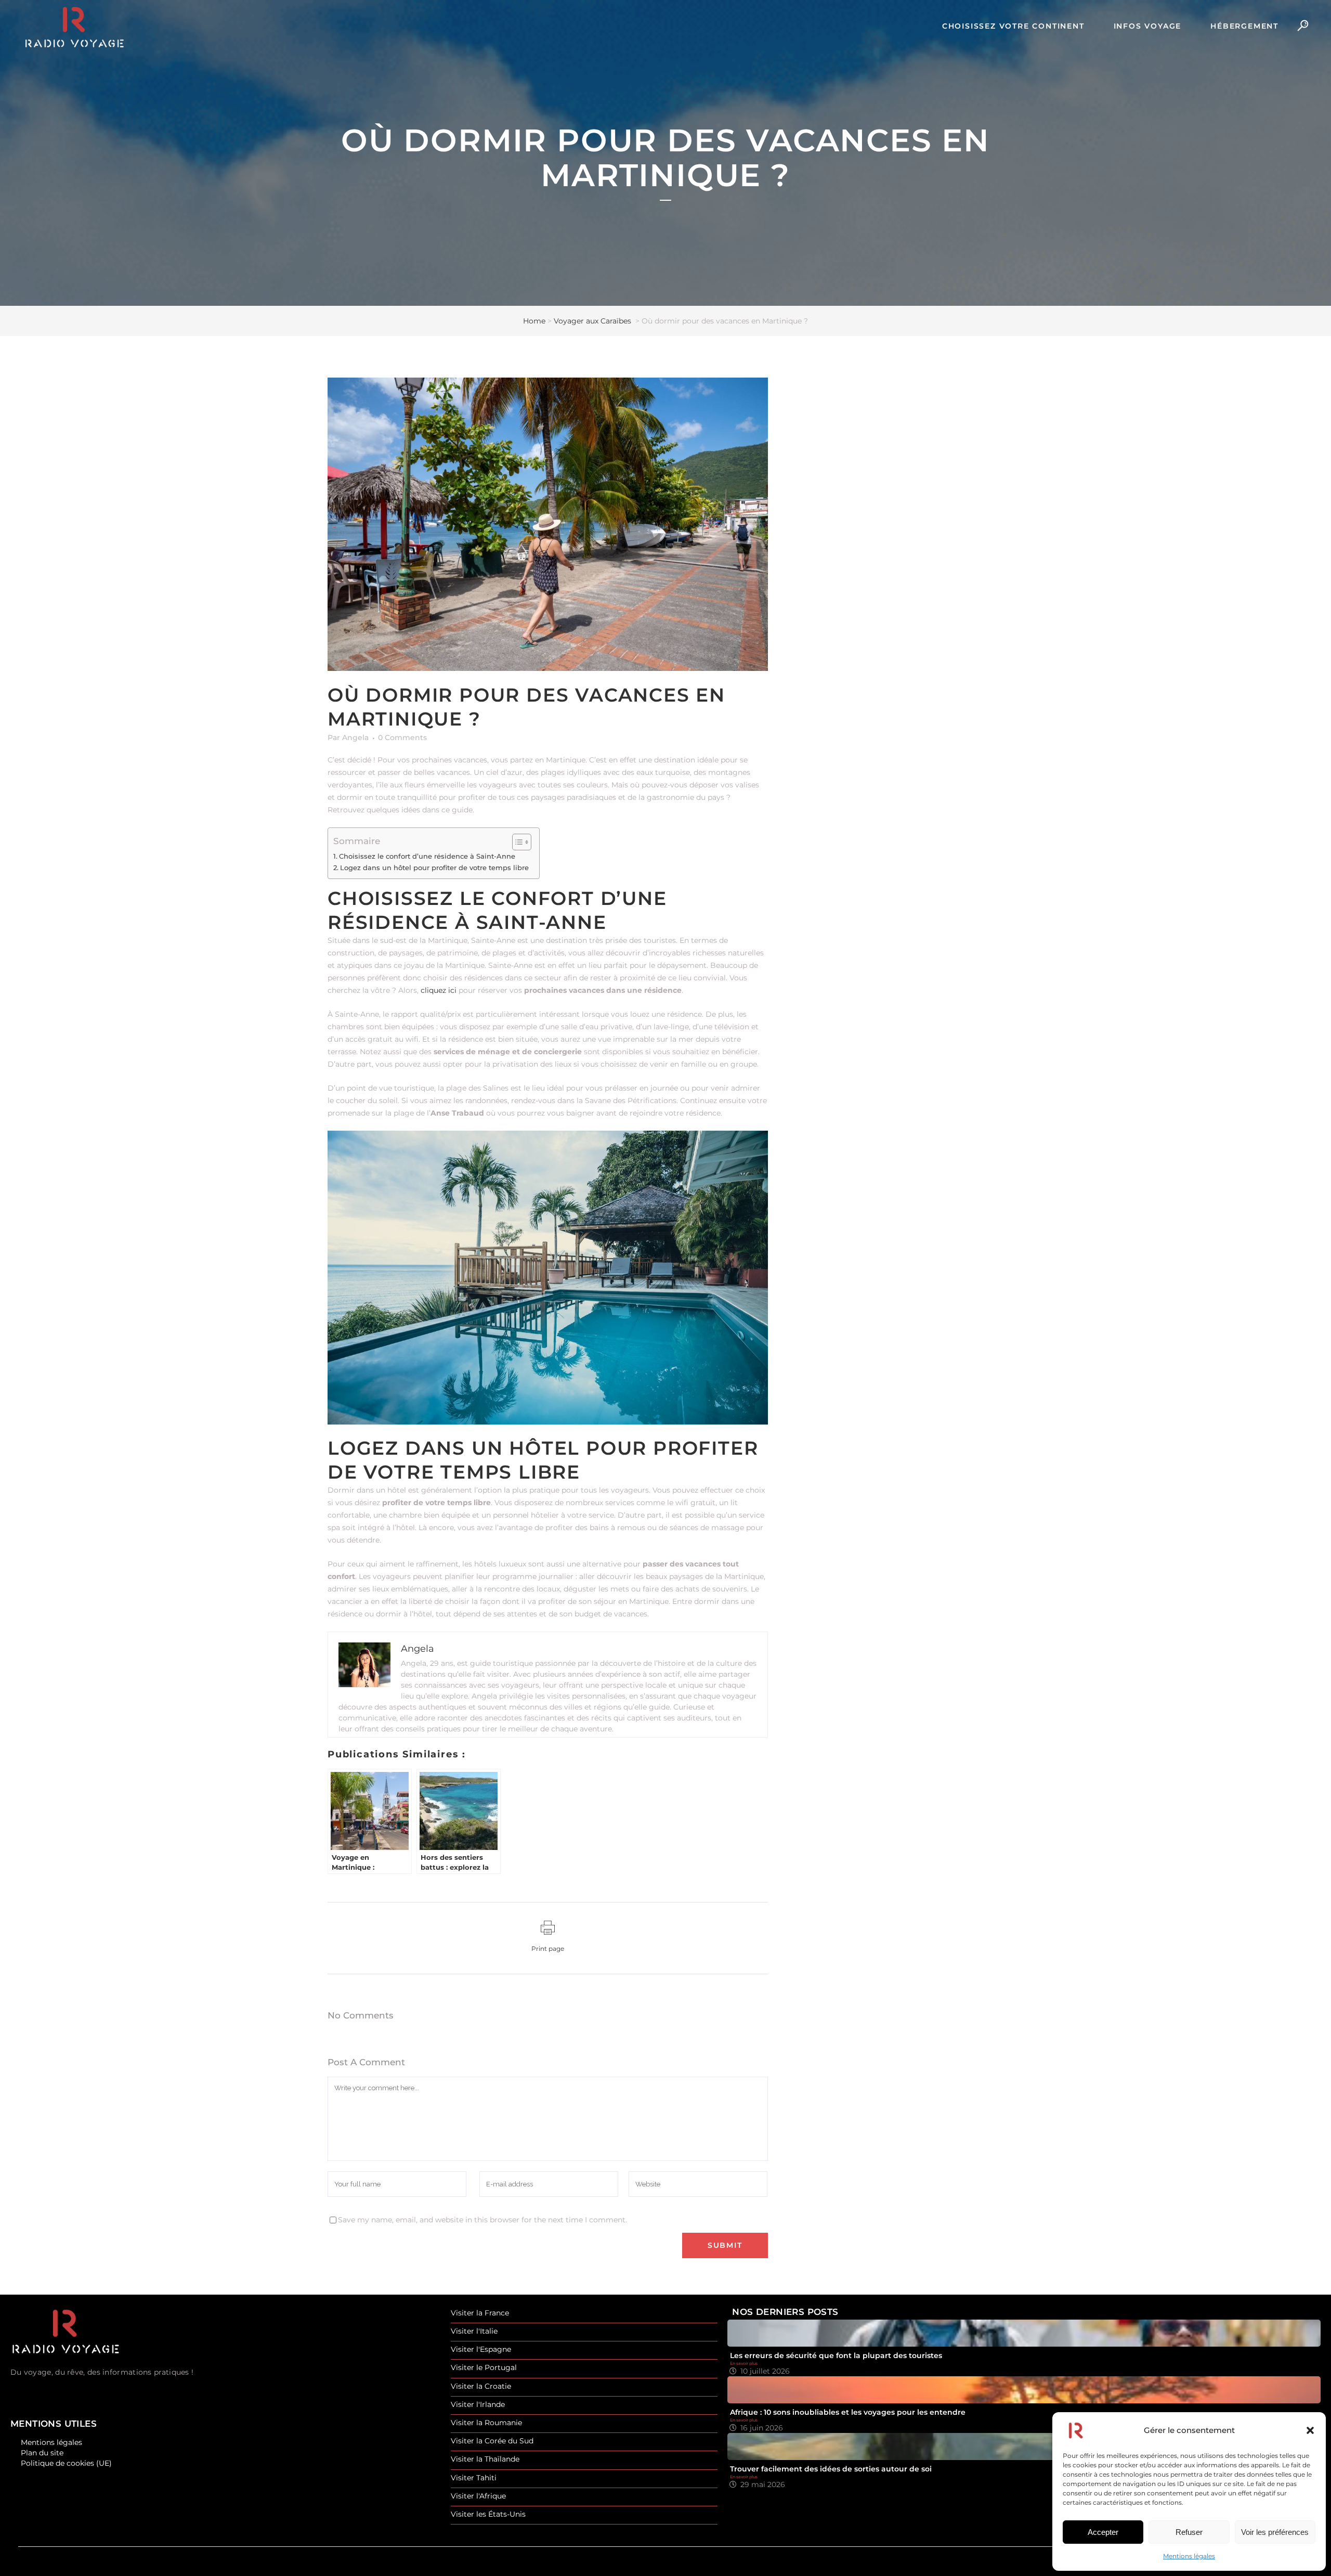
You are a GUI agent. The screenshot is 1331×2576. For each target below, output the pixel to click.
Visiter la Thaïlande (485, 2459)
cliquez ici (439, 990)
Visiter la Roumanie (486, 2423)
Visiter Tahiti (474, 2478)
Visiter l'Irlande (478, 2405)
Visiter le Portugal (484, 2368)
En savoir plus (744, 2363)
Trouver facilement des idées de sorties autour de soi (831, 2469)
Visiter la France (480, 2313)
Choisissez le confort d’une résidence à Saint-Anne (427, 856)
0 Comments (402, 737)
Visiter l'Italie (474, 2331)
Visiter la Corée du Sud (492, 2441)
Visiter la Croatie (481, 2386)
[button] (1310, 2430)
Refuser (1189, 2532)
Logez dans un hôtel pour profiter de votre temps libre (434, 868)
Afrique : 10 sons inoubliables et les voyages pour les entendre (848, 2412)
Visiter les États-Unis (488, 2514)
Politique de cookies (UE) (66, 2463)
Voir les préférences (1275, 2532)
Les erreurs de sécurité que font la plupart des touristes (836, 2355)
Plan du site (42, 2453)
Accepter (1103, 2532)
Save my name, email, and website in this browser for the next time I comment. (482, 2220)
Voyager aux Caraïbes (592, 321)
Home (534, 321)
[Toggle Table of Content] (517, 842)
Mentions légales (1189, 2556)
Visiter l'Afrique (478, 2496)
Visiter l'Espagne (481, 2350)
